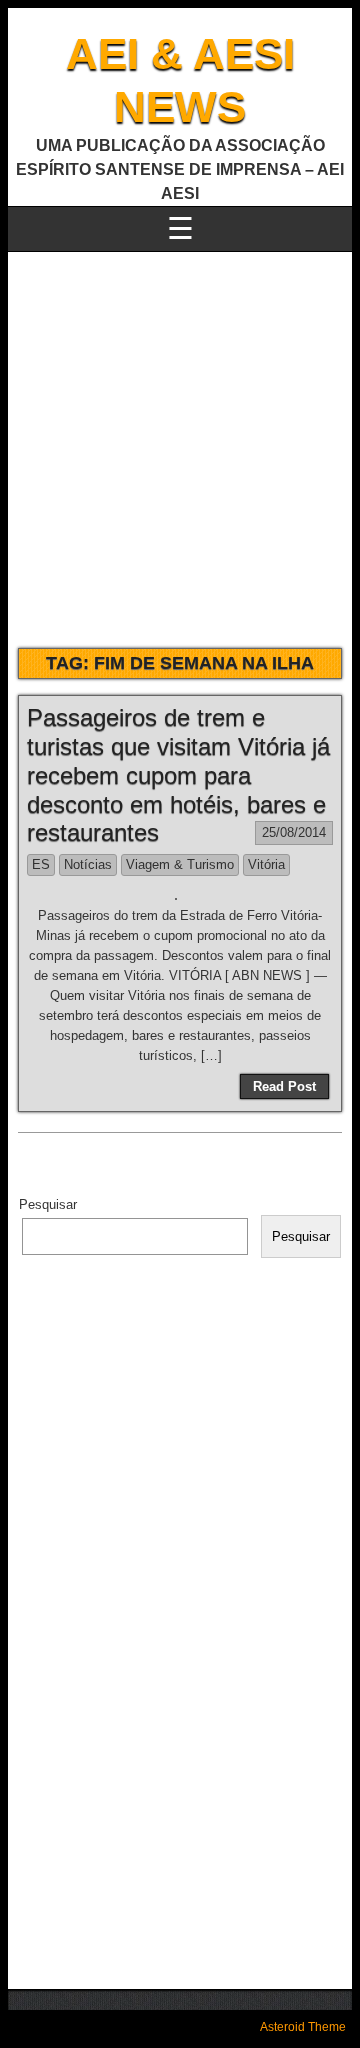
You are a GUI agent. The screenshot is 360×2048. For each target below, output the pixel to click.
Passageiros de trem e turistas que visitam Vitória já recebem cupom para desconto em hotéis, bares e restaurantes (178, 775)
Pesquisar (48, 1204)
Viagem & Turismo (180, 864)
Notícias (88, 864)
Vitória (266, 864)
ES (41, 864)
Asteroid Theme (303, 2027)
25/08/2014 (294, 832)
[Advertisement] (180, 442)
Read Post (284, 1086)
